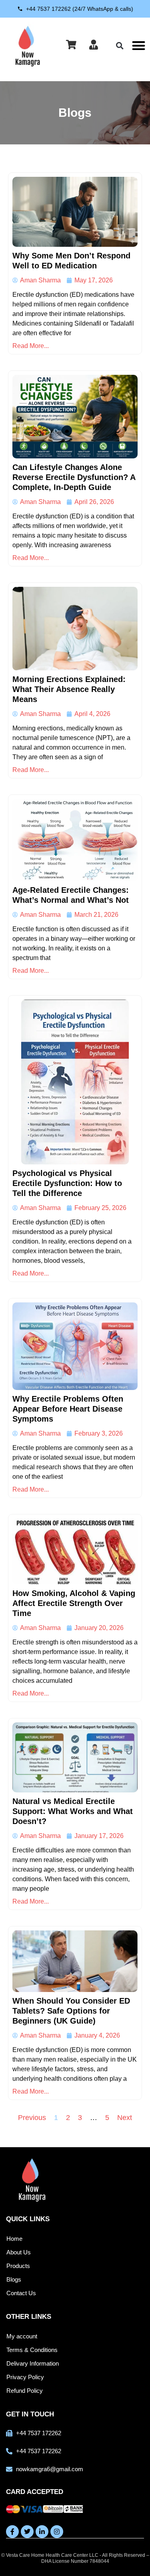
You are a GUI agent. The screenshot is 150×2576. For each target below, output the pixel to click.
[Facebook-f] (12, 2532)
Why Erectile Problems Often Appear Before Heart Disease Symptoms (68, 1409)
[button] (139, 45)
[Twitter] (27, 2532)
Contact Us (21, 2293)
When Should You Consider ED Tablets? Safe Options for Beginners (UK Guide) (71, 2011)
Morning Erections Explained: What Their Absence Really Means (69, 689)
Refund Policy (25, 2391)
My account (22, 2336)
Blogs (14, 2279)
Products (18, 2266)
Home (14, 2239)
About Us (19, 2252)
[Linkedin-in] (42, 2532)
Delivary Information (33, 2363)
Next (125, 2118)
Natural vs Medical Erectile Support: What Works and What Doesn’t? (73, 1811)
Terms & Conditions (32, 2350)
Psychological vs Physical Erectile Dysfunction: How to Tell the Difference (67, 1183)
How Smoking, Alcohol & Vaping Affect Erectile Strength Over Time (74, 1603)
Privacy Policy (25, 2377)
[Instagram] (57, 2532)
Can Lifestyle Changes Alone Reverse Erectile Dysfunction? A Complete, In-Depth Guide (74, 477)
